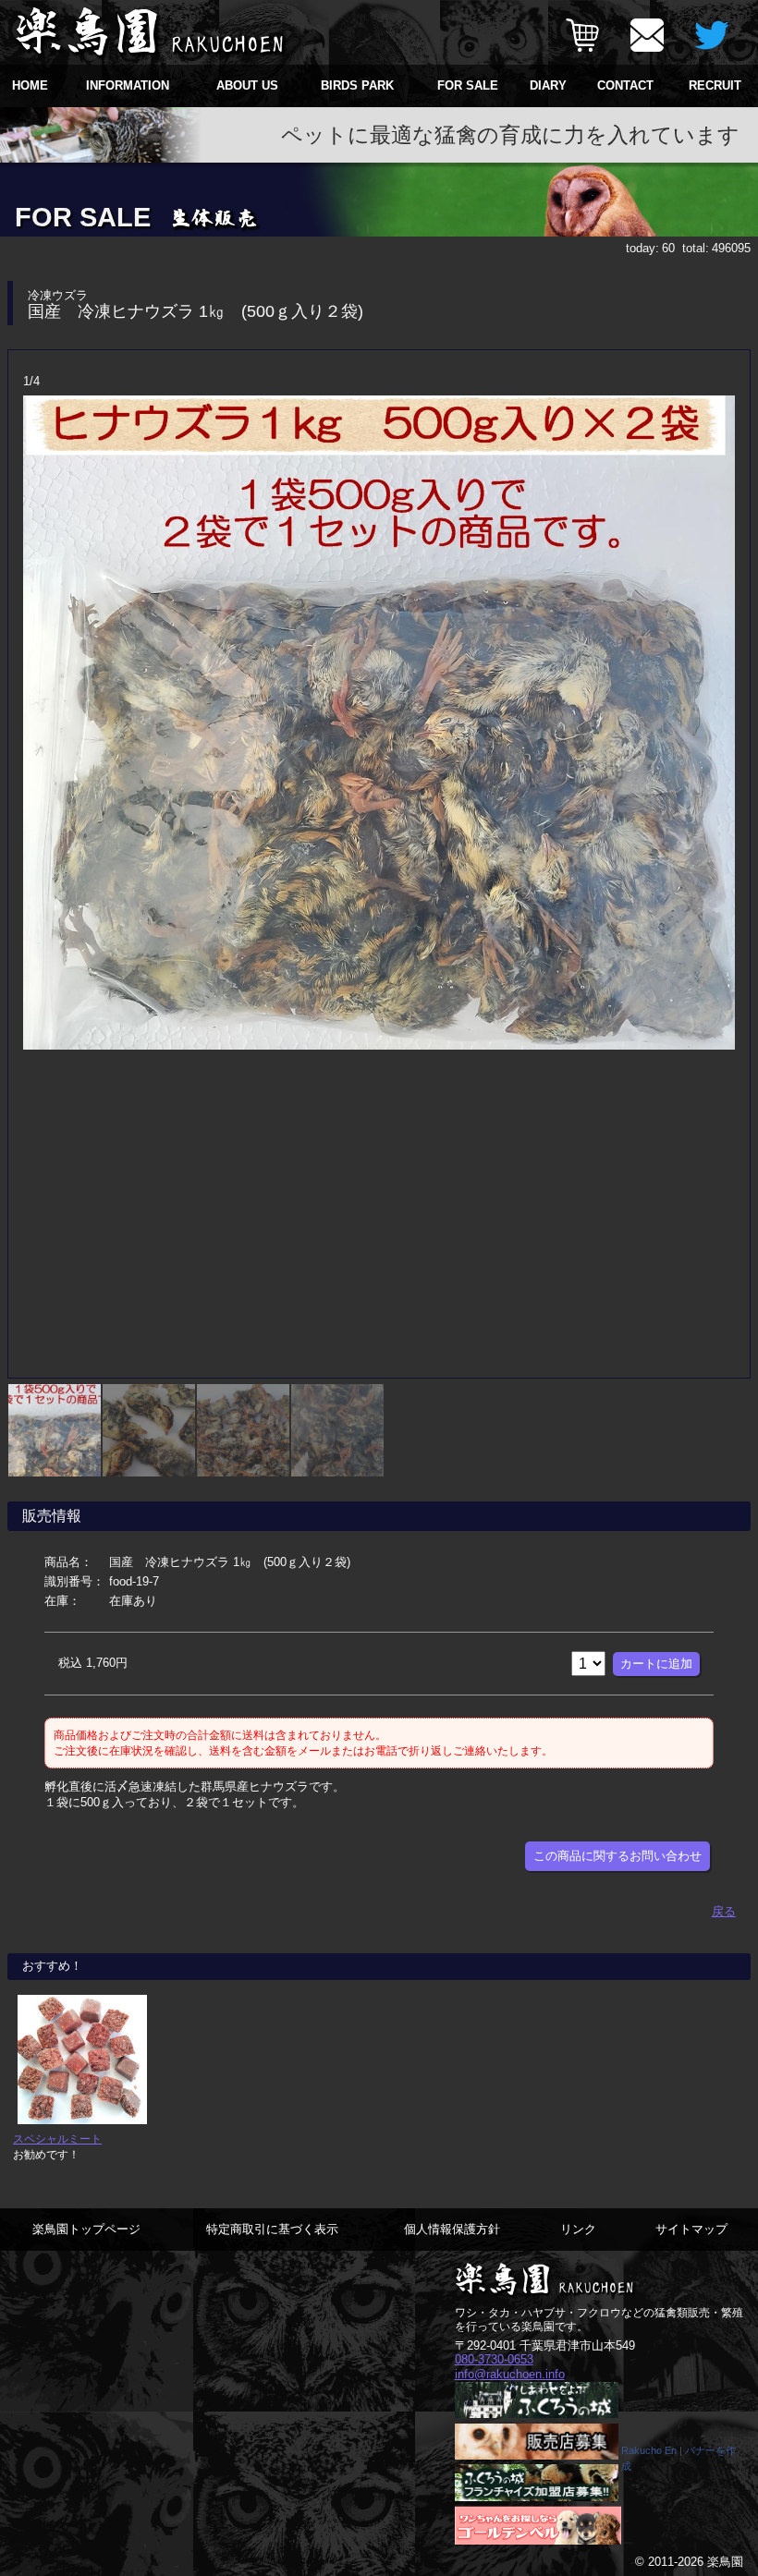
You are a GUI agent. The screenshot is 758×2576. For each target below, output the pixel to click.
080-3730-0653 (494, 2359)
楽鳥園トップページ (86, 2229)
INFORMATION (128, 85)
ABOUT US (247, 85)
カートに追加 (656, 1664)
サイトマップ (691, 2229)
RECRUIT (715, 85)
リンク (578, 2229)
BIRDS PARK (357, 85)
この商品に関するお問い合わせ (617, 1856)
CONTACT (625, 85)
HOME (30, 85)
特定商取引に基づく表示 (272, 2229)
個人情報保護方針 (452, 2229)
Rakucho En (649, 2450)
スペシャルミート (57, 2139)
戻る (724, 1911)
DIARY (548, 85)
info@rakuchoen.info (510, 2374)
